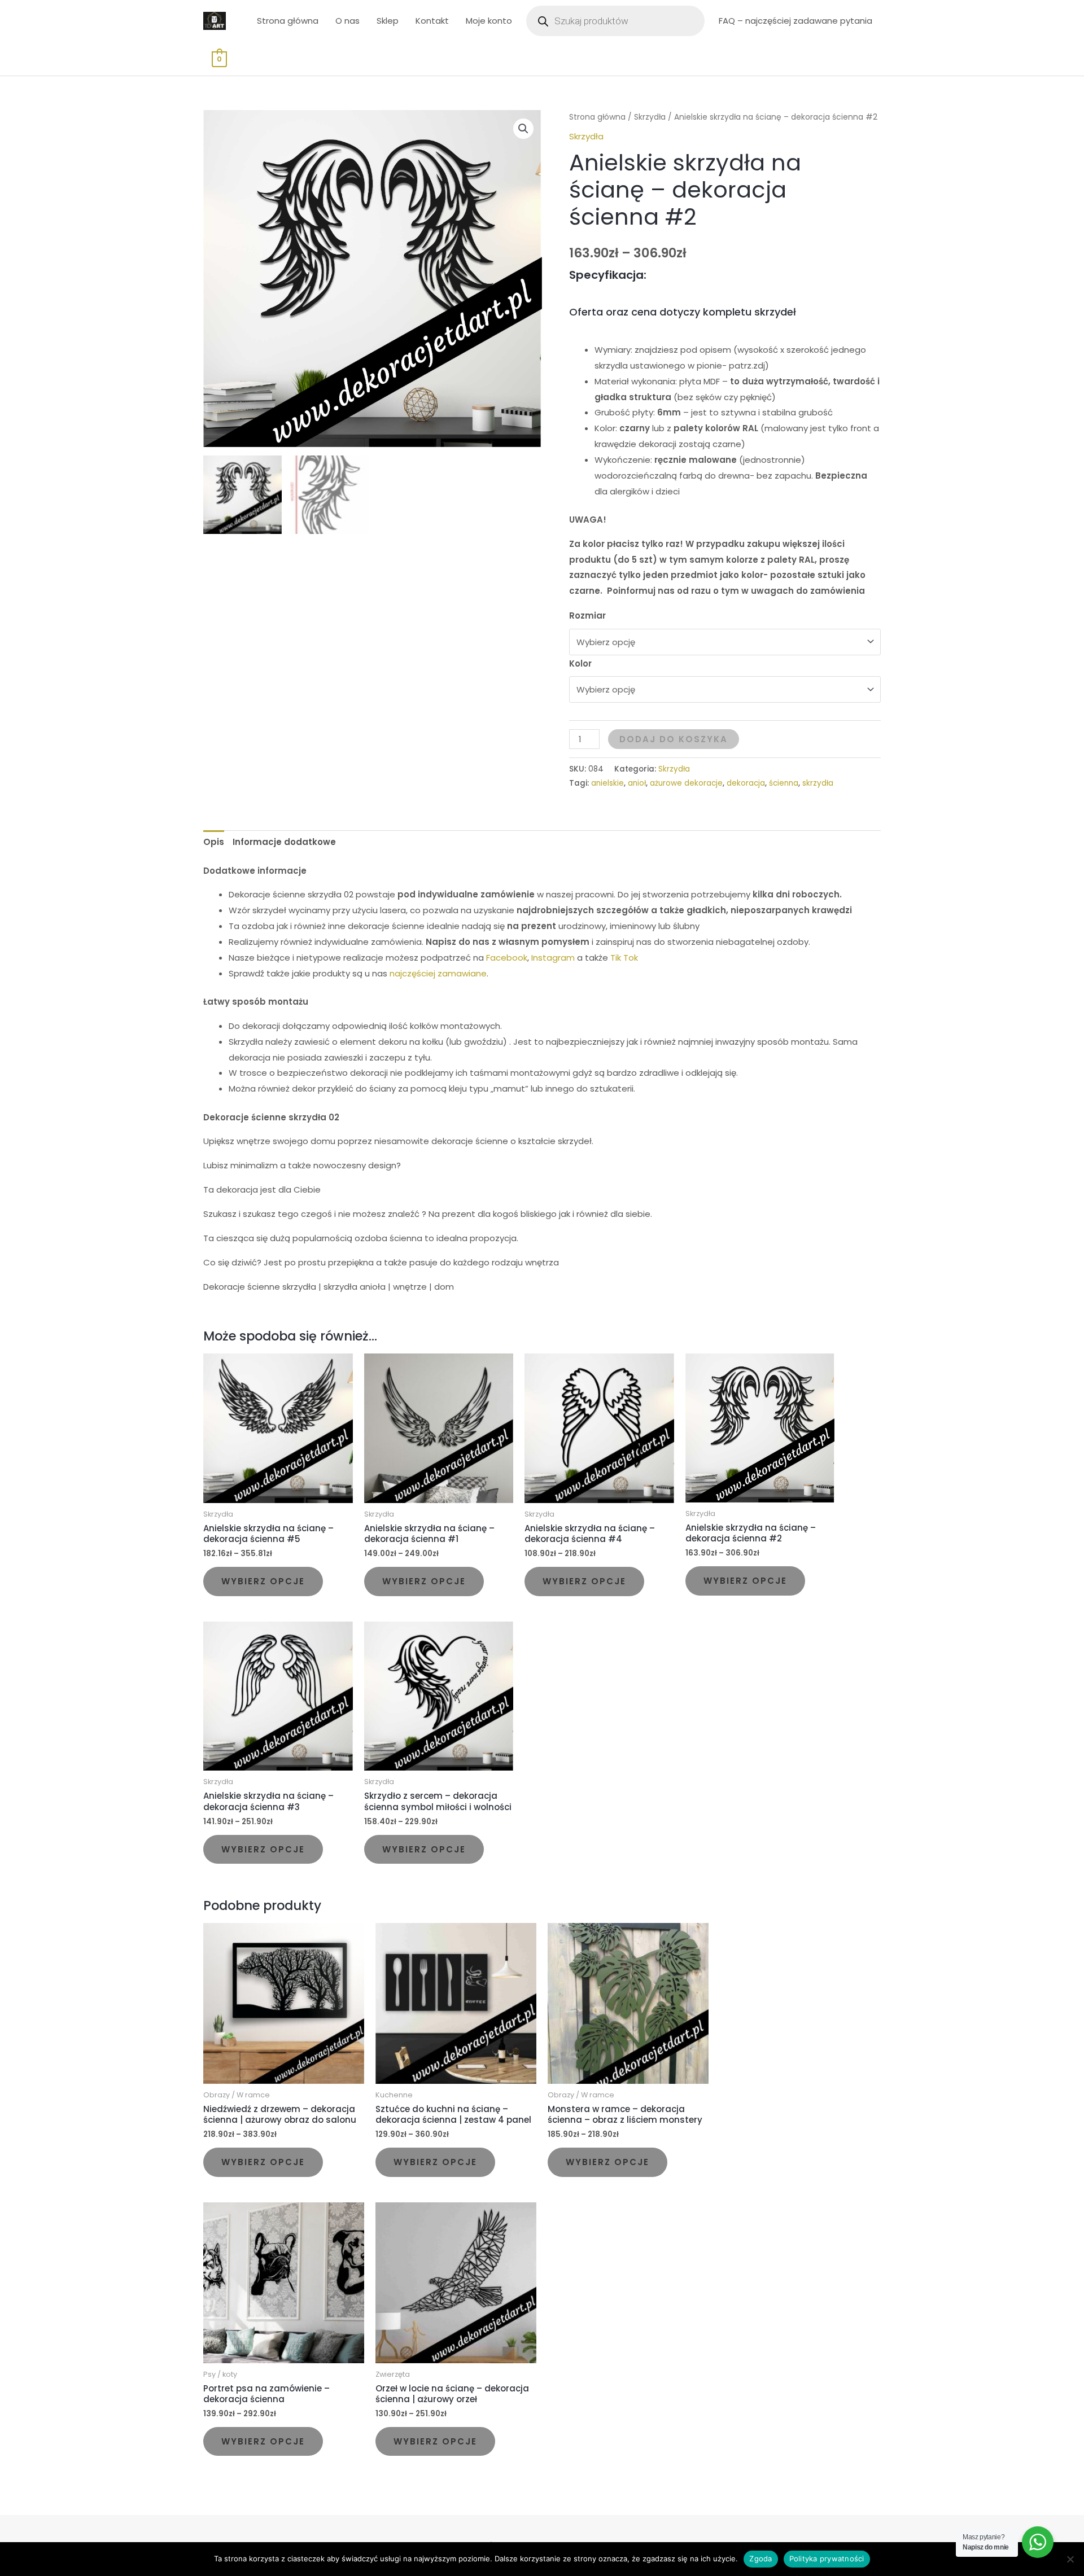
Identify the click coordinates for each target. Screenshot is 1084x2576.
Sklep (388, 21)
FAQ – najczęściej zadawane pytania (795, 21)
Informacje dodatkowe (284, 842)
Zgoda (760, 2559)
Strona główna (288, 21)
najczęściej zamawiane (438, 973)
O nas (348, 21)
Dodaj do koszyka (674, 739)
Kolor (580, 663)
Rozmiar (587, 615)
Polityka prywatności (827, 2559)
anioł (637, 783)
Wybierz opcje (263, 1581)
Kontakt (432, 21)
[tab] (214, 842)
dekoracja (746, 783)
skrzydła (818, 783)
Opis (214, 842)
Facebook (507, 958)
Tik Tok (624, 958)
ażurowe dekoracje (686, 783)
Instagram (553, 958)
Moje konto (489, 21)
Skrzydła (650, 117)
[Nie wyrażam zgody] (1070, 2559)
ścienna (784, 783)
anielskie (607, 783)
